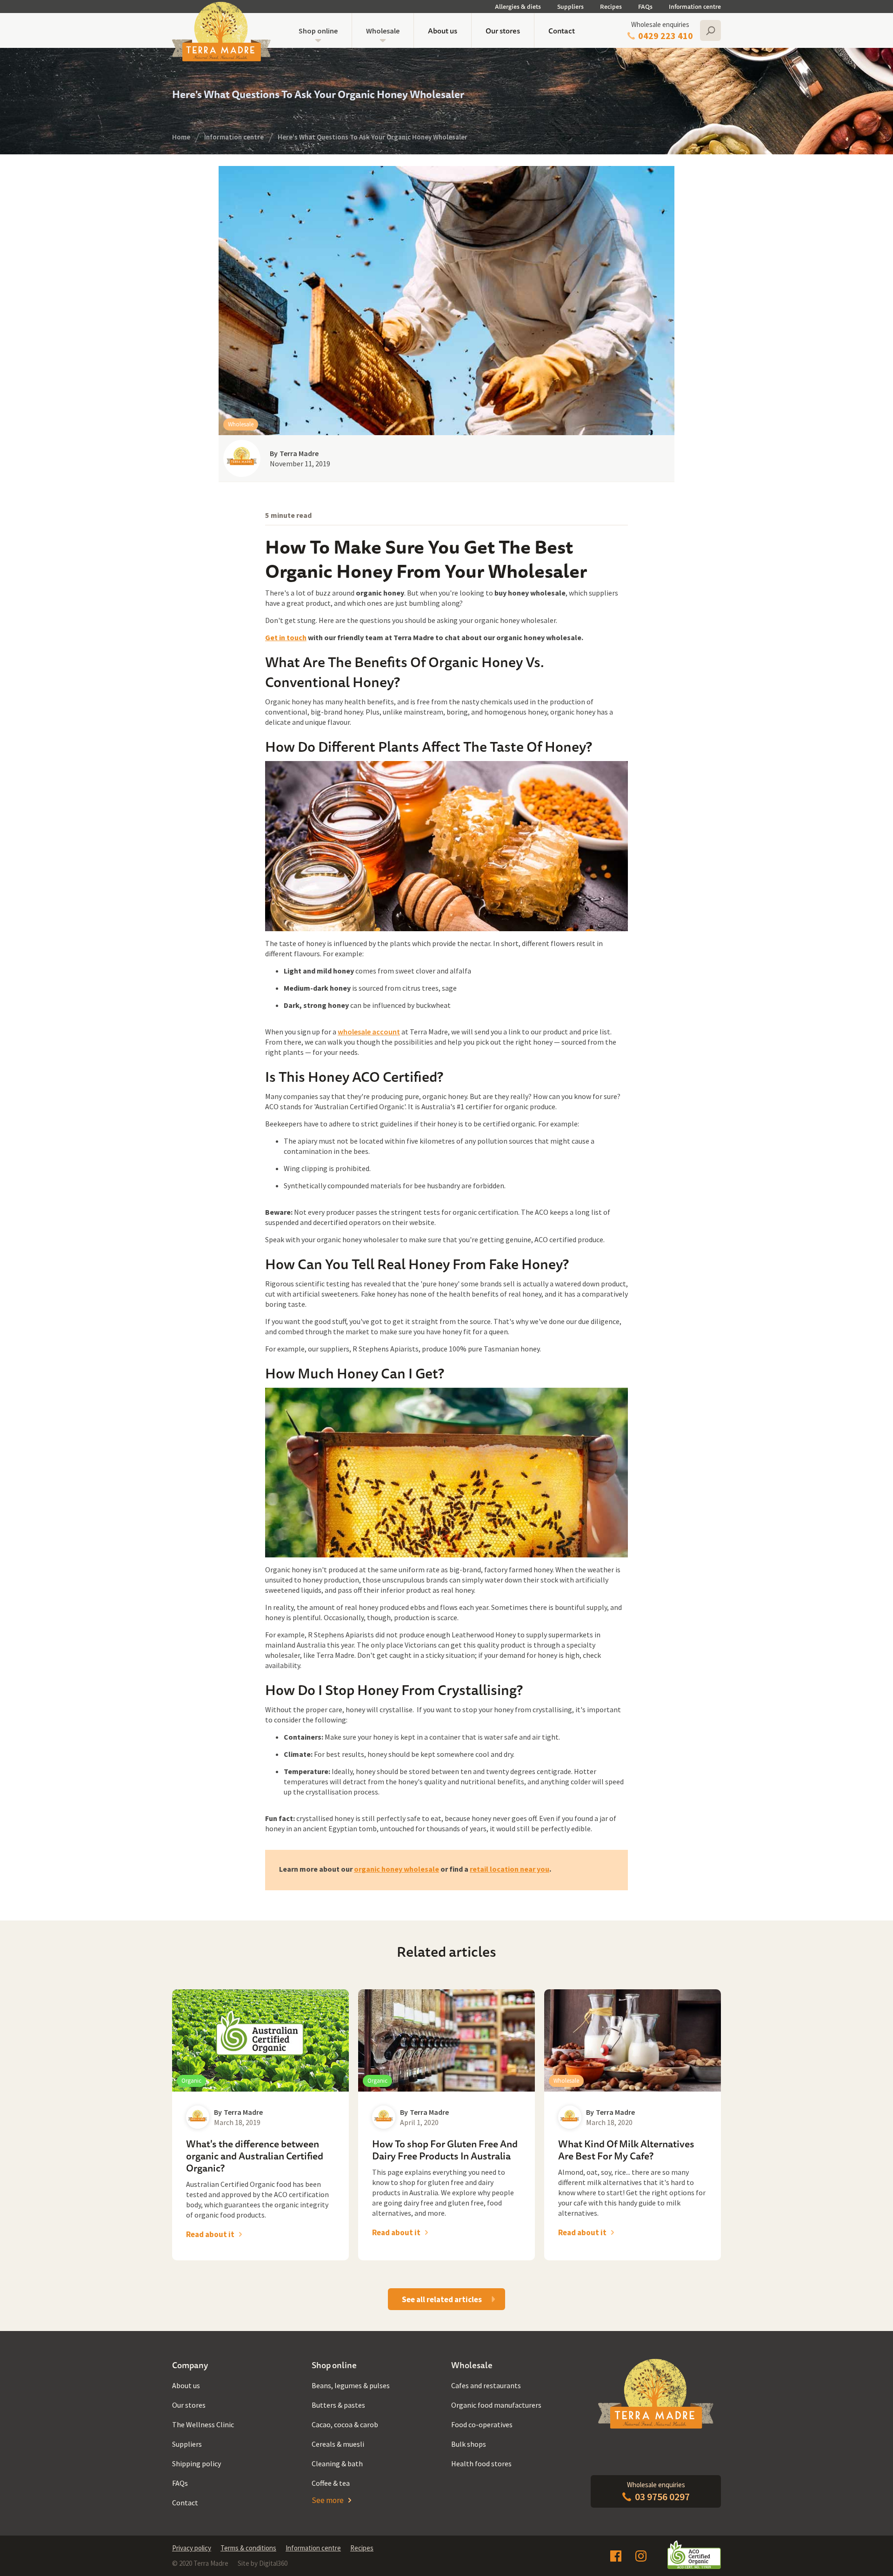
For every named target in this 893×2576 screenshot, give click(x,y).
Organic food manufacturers (496, 2405)
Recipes (611, 7)
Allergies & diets (518, 7)
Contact (562, 31)
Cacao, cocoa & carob (345, 2424)
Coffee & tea (331, 2483)
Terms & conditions (248, 2548)
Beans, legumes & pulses (351, 2385)
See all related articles (442, 2299)
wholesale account (369, 1032)
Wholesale (383, 31)
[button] (318, 30)
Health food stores (481, 2463)
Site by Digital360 (263, 2563)
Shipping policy (197, 2463)
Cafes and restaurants (486, 2385)
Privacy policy (192, 2548)
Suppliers (570, 7)
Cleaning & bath (337, 2463)
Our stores (503, 31)
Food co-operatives (482, 2424)
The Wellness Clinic (203, 2424)
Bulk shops (469, 2444)
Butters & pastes (338, 2405)
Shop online (318, 31)
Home (181, 137)
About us (443, 31)
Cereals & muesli (338, 2444)
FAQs (645, 7)
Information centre (695, 7)
